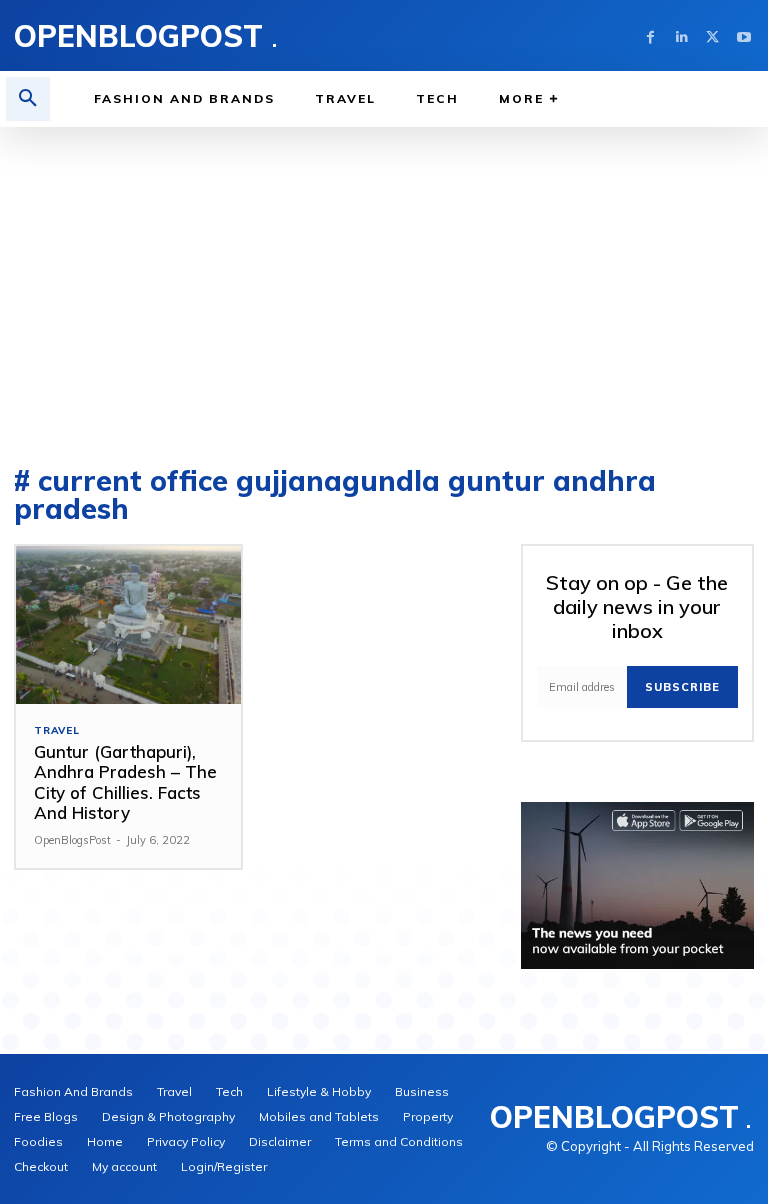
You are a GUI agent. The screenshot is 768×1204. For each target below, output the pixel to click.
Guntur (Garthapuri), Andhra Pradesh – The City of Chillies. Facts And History (125, 782)
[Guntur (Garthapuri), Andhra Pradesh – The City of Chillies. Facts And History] (128, 625)
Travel (57, 731)
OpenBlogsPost (72, 840)
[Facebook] (650, 35)
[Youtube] (743, 35)
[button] (28, 99)
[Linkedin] (681, 35)
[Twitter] (712, 35)
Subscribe (682, 687)
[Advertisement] (384, 277)
